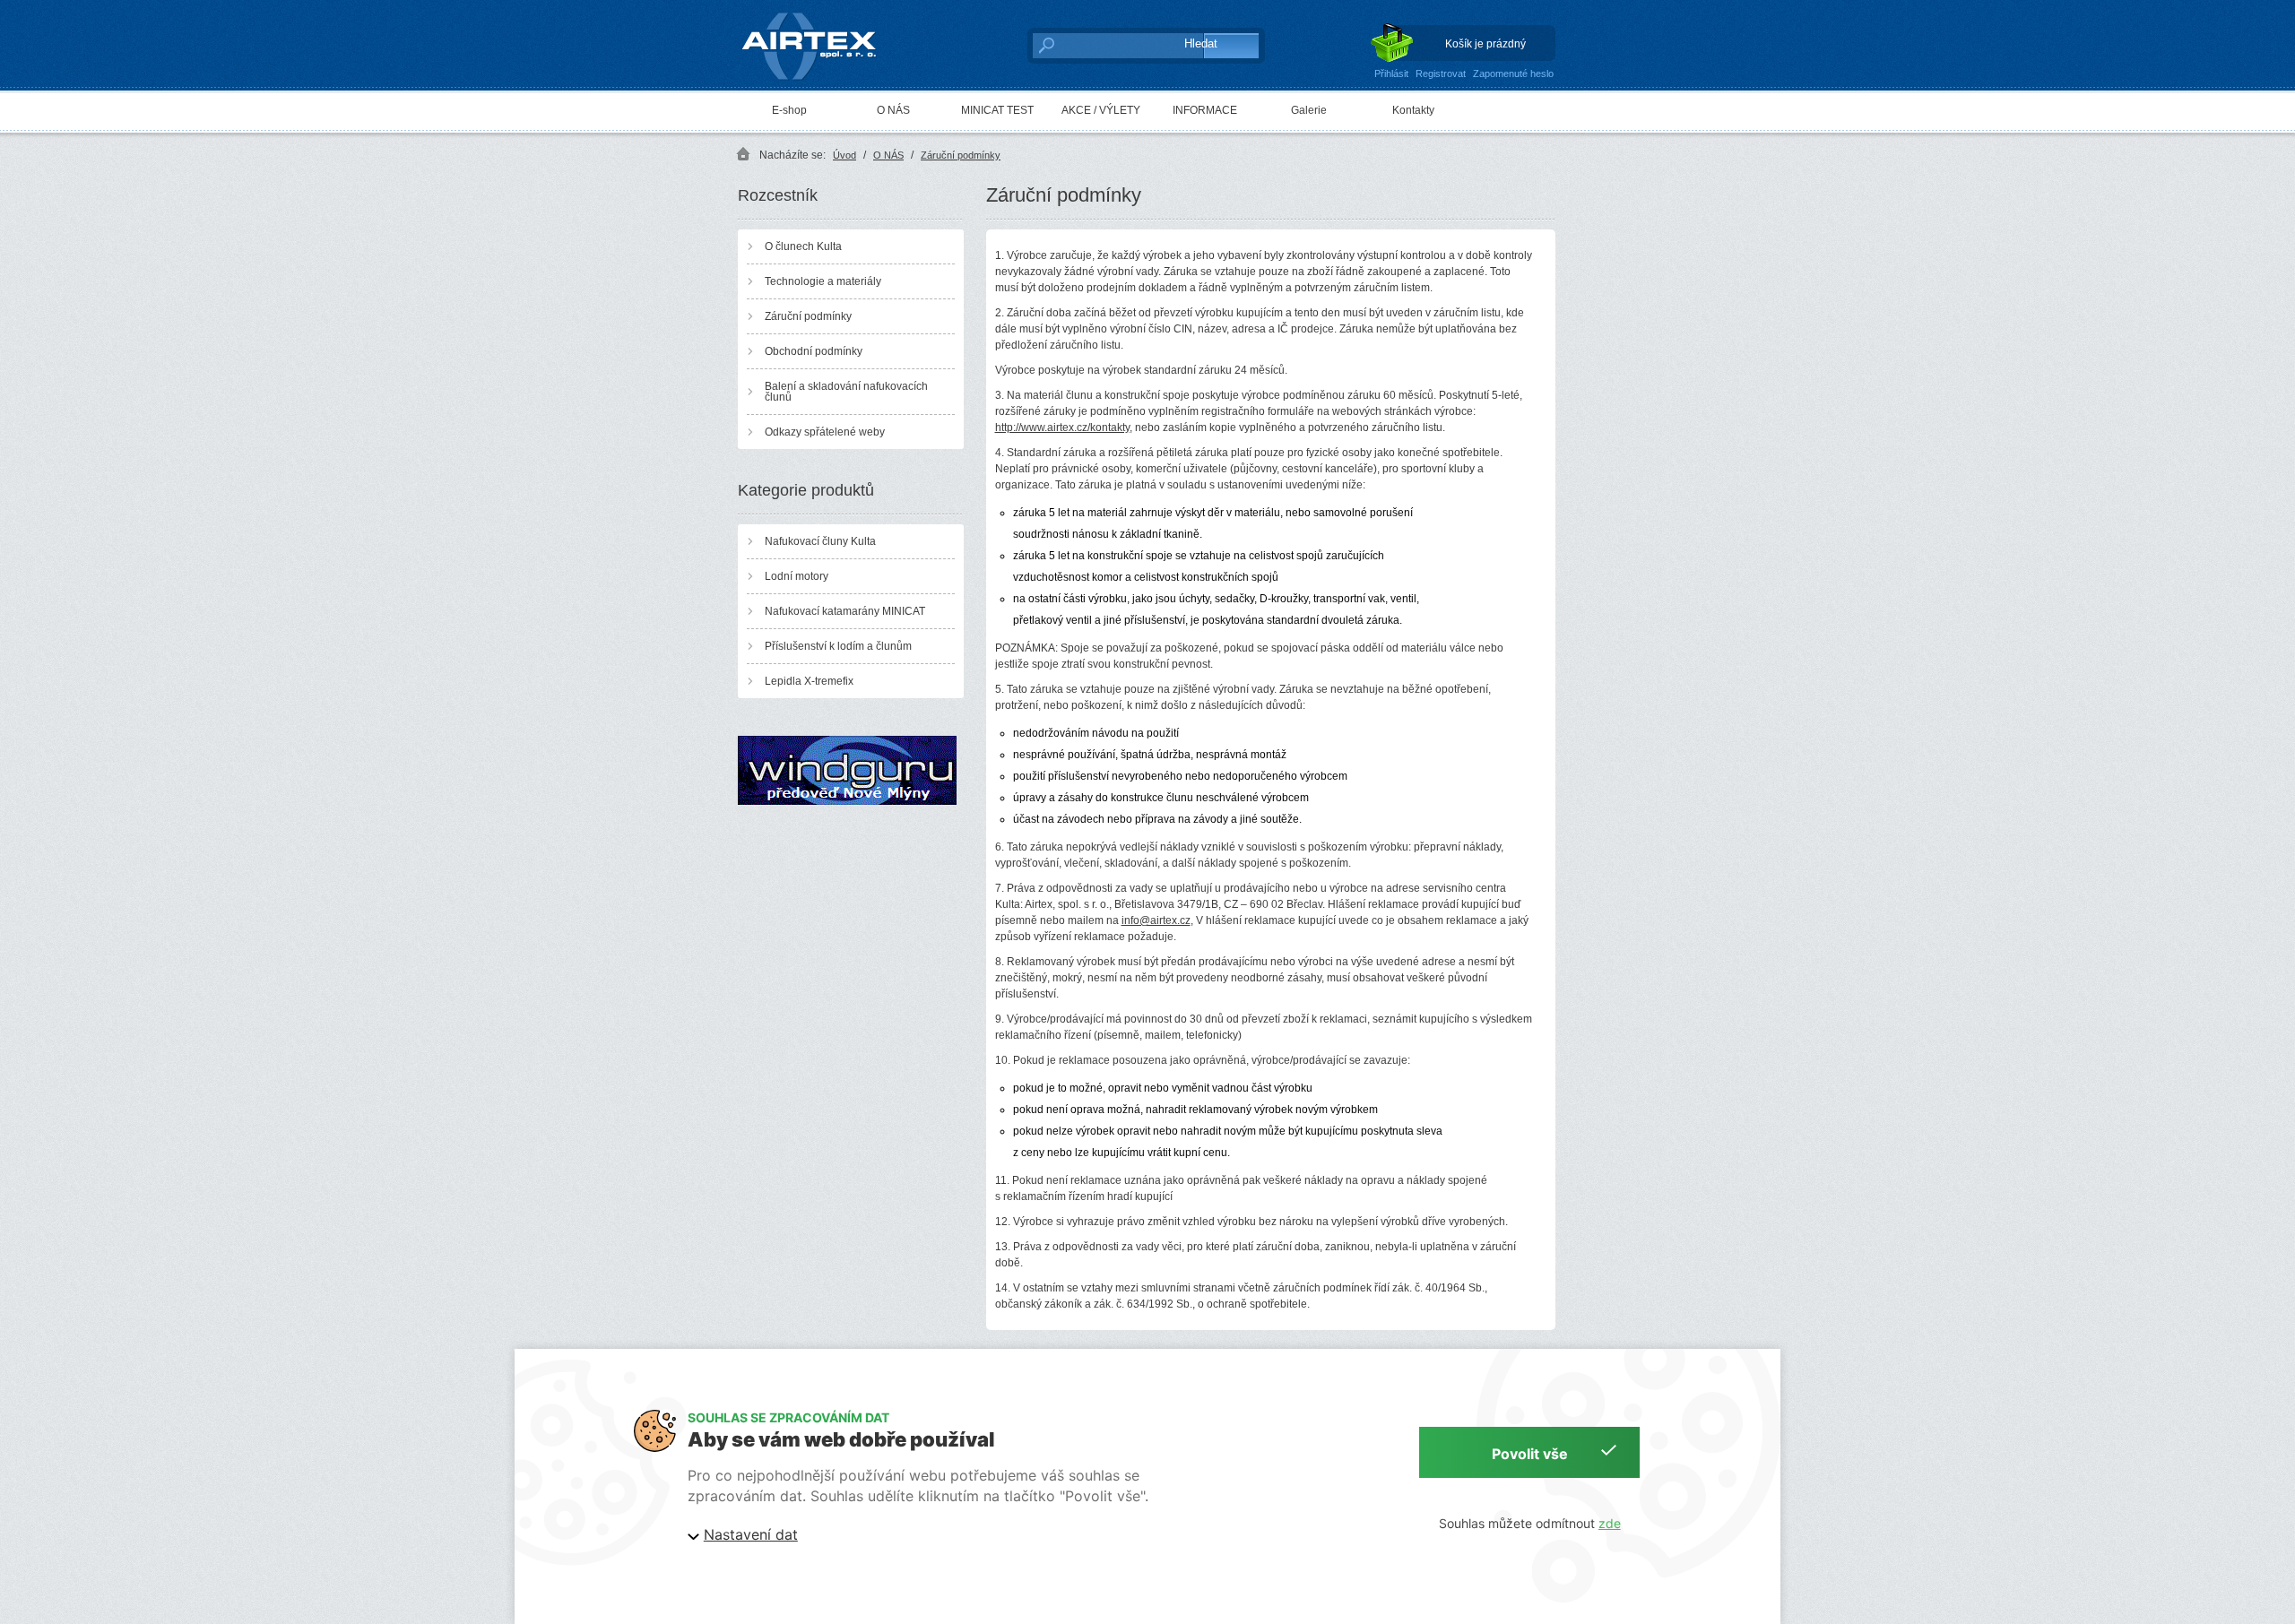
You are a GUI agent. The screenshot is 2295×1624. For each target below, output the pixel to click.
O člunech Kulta (803, 246)
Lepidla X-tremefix (809, 681)
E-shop (789, 110)
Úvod (844, 155)
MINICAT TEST (997, 110)
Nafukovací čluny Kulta (820, 541)
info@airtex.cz (1156, 920)
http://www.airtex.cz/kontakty (1062, 428)
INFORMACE (1205, 110)
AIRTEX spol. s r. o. (822, 14)
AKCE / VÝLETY (1101, 110)
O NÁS (893, 110)
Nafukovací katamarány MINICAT (845, 611)
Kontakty (1413, 110)
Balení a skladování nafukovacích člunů (846, 392)
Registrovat (1441, 73)
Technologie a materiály (823, 281)
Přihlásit (1391, 73)
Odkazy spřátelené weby (825, 432)
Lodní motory (797, 576)
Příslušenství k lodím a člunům (838, 646)
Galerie (1309, 110)
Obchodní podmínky (814, 351)
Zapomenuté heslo (1513, 73)
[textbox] (1099, 45)
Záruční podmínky (961, 155)
